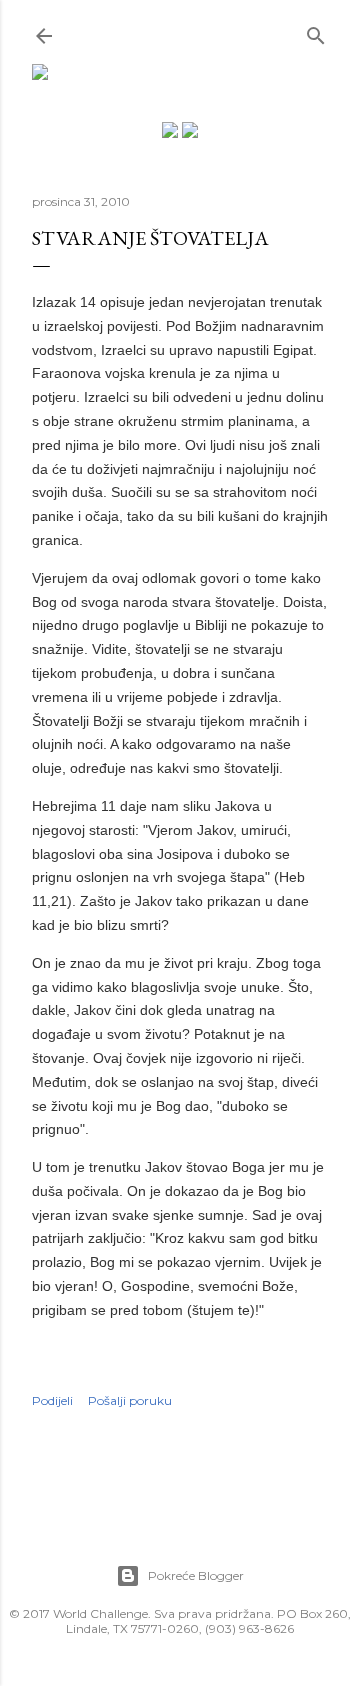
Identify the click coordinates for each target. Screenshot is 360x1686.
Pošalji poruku (130, 1400)
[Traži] (316, 31)
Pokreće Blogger (196, 1575)
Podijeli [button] (52, 1400)
